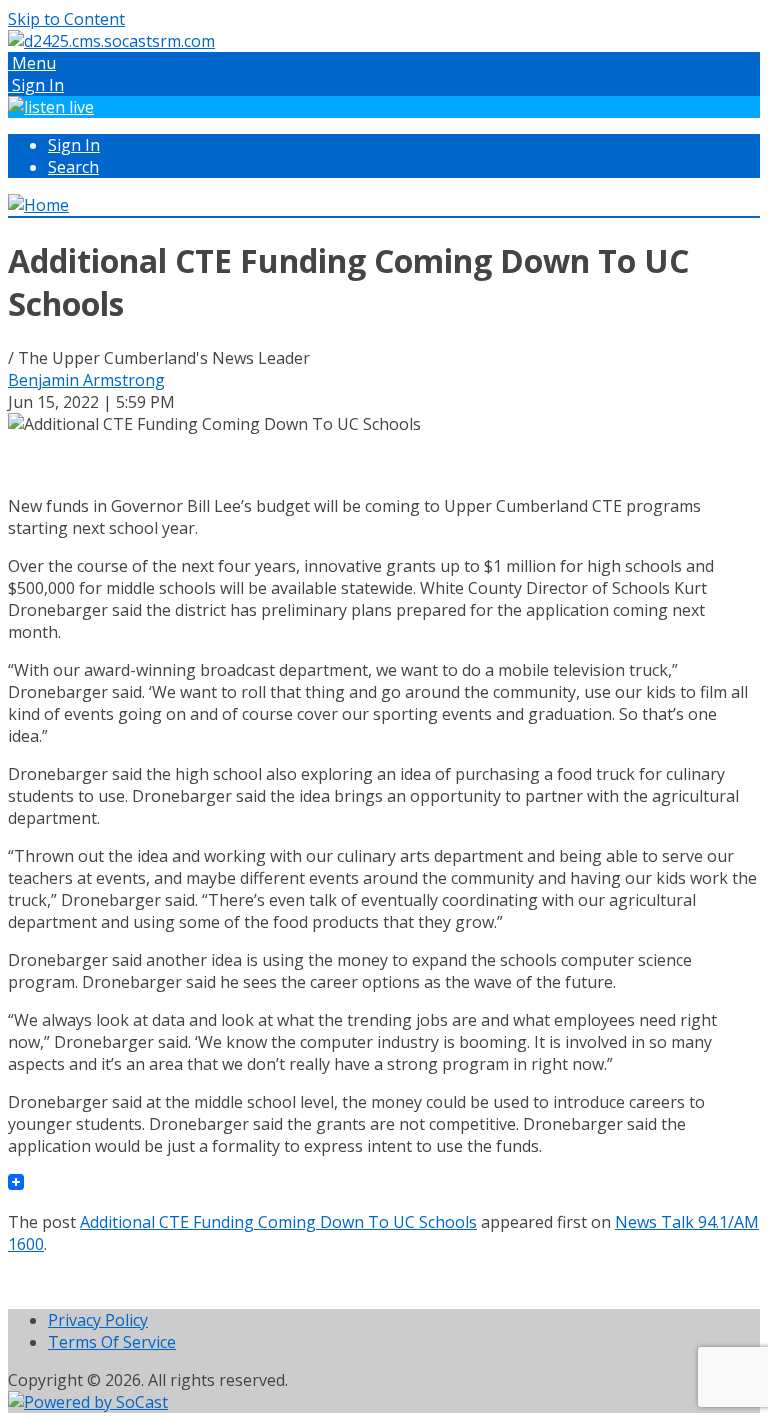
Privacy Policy (98, 1320)
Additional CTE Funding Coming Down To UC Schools (278, 1222)
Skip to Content (66, 19)
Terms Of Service (112, 1342)
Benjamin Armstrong (86, 380)
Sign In (74, 145)
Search (73, 167)
